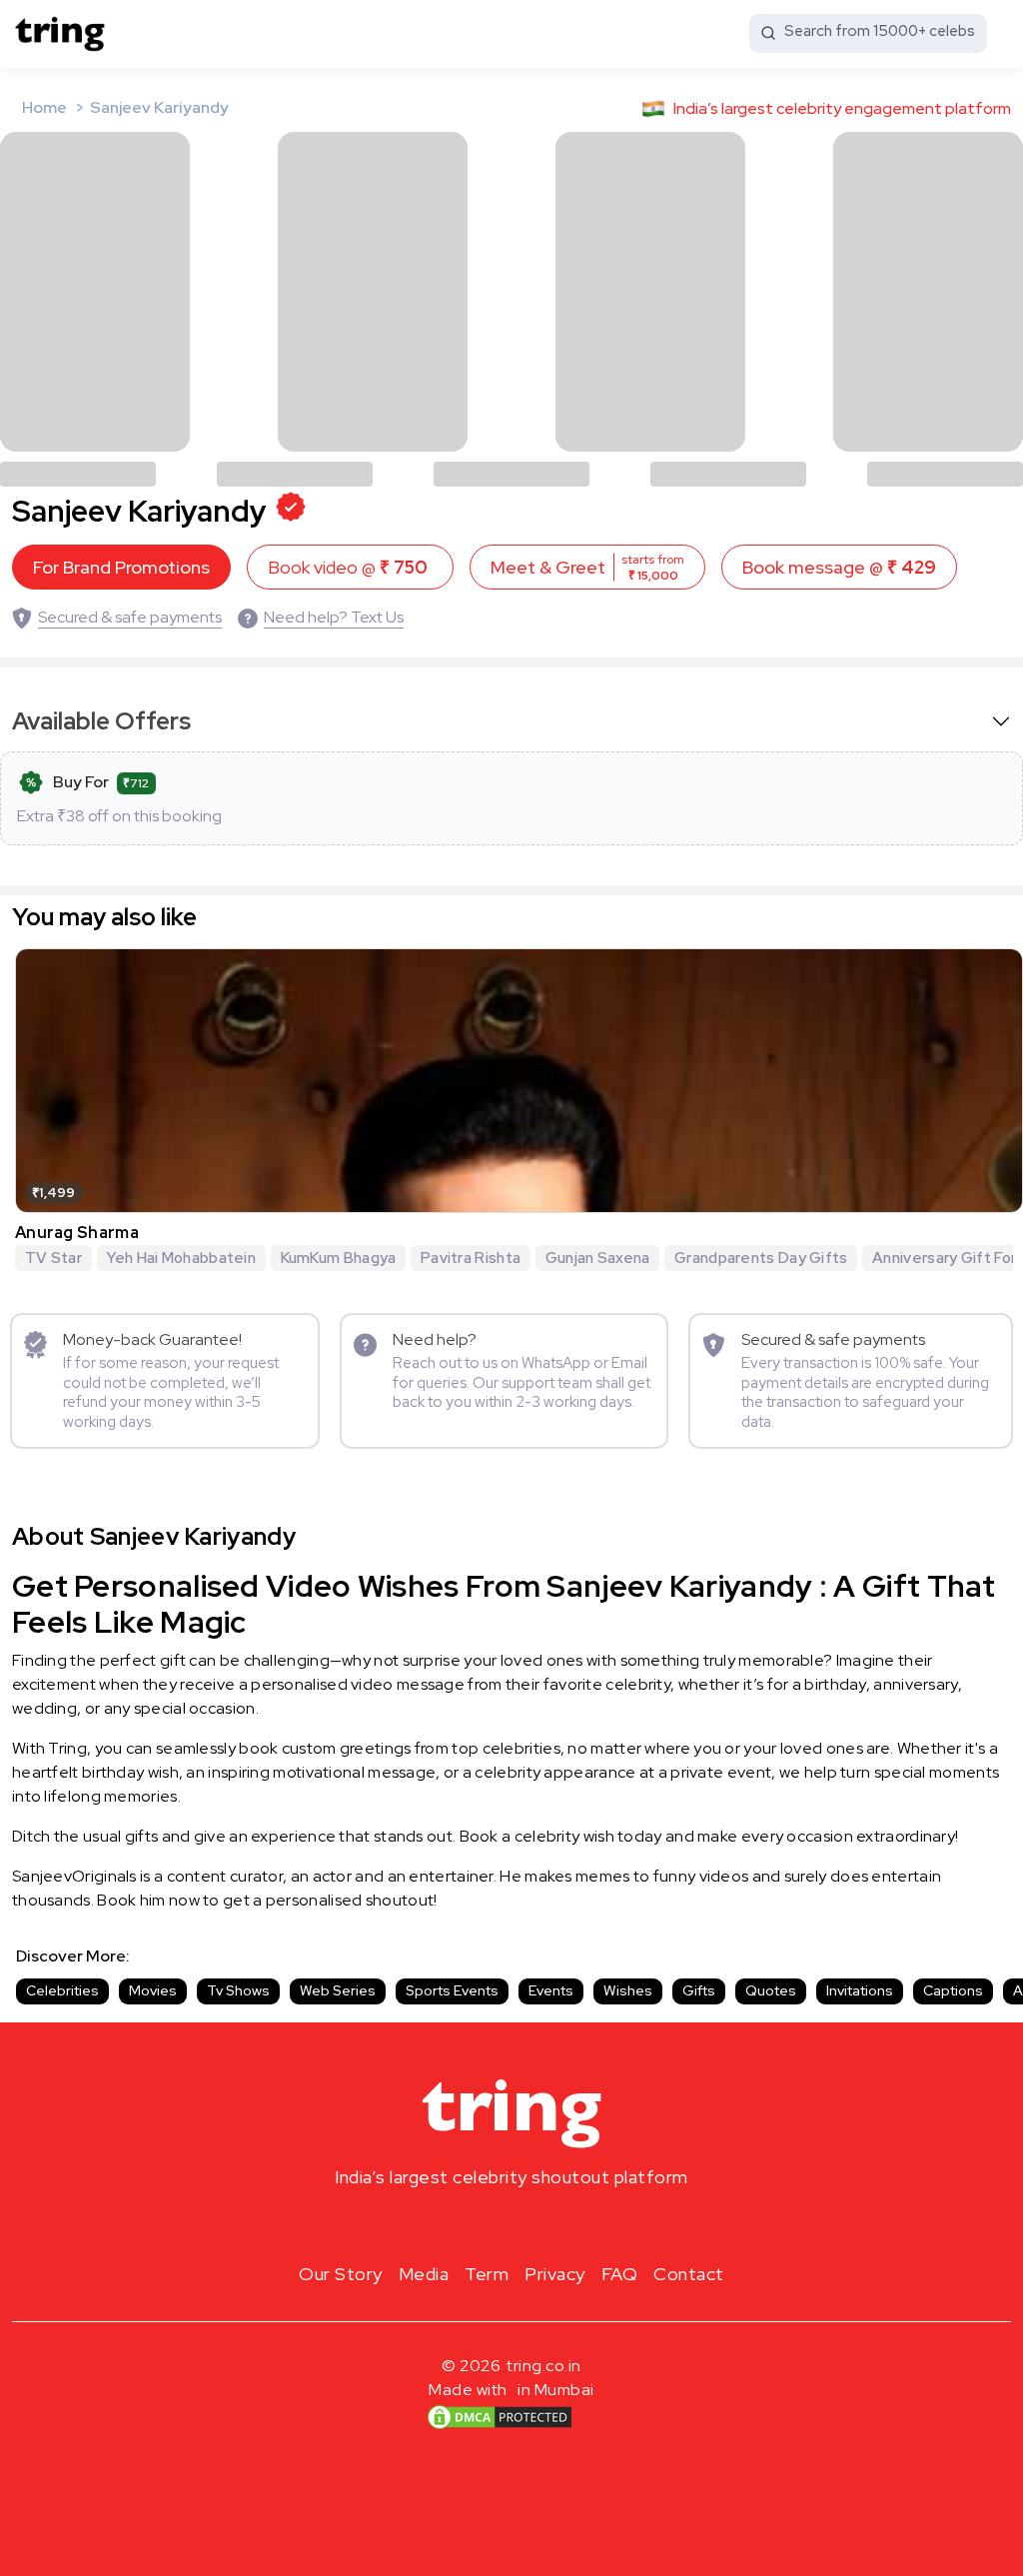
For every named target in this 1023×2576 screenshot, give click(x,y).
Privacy (555, 2274)
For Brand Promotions (121, 567)
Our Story (341, 2274)
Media (424, 2274)
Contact (689, 2274)
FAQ (620, 2274)
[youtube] (543, 2224)
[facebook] (480, 2224)
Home (44, 107)
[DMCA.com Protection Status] (500, 2417)
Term (487, 2274)
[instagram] (448, 2224)
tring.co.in (544, 2366)
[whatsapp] (575, 2224)
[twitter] (511, 2224)
